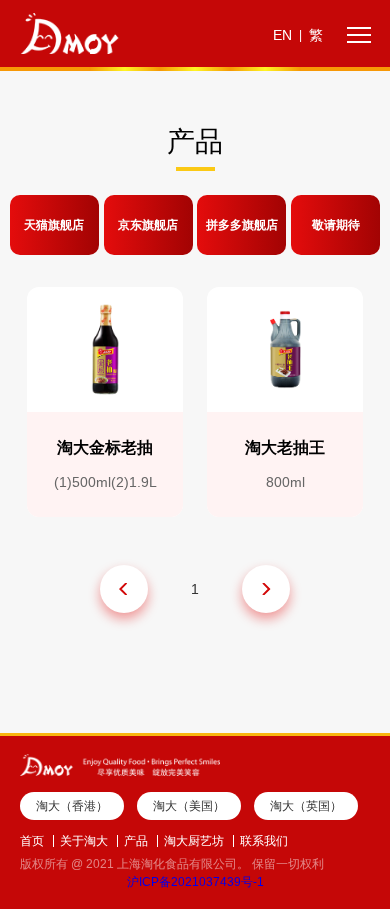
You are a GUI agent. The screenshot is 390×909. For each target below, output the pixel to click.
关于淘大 (84, 841)
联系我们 (264, 841)
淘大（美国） (189, 806)
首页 (32, 841)
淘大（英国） (306, 806)
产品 (136, 841)
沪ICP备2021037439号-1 (195, 882)
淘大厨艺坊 (194, 841)
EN (282, 35)
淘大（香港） (72, 806)
